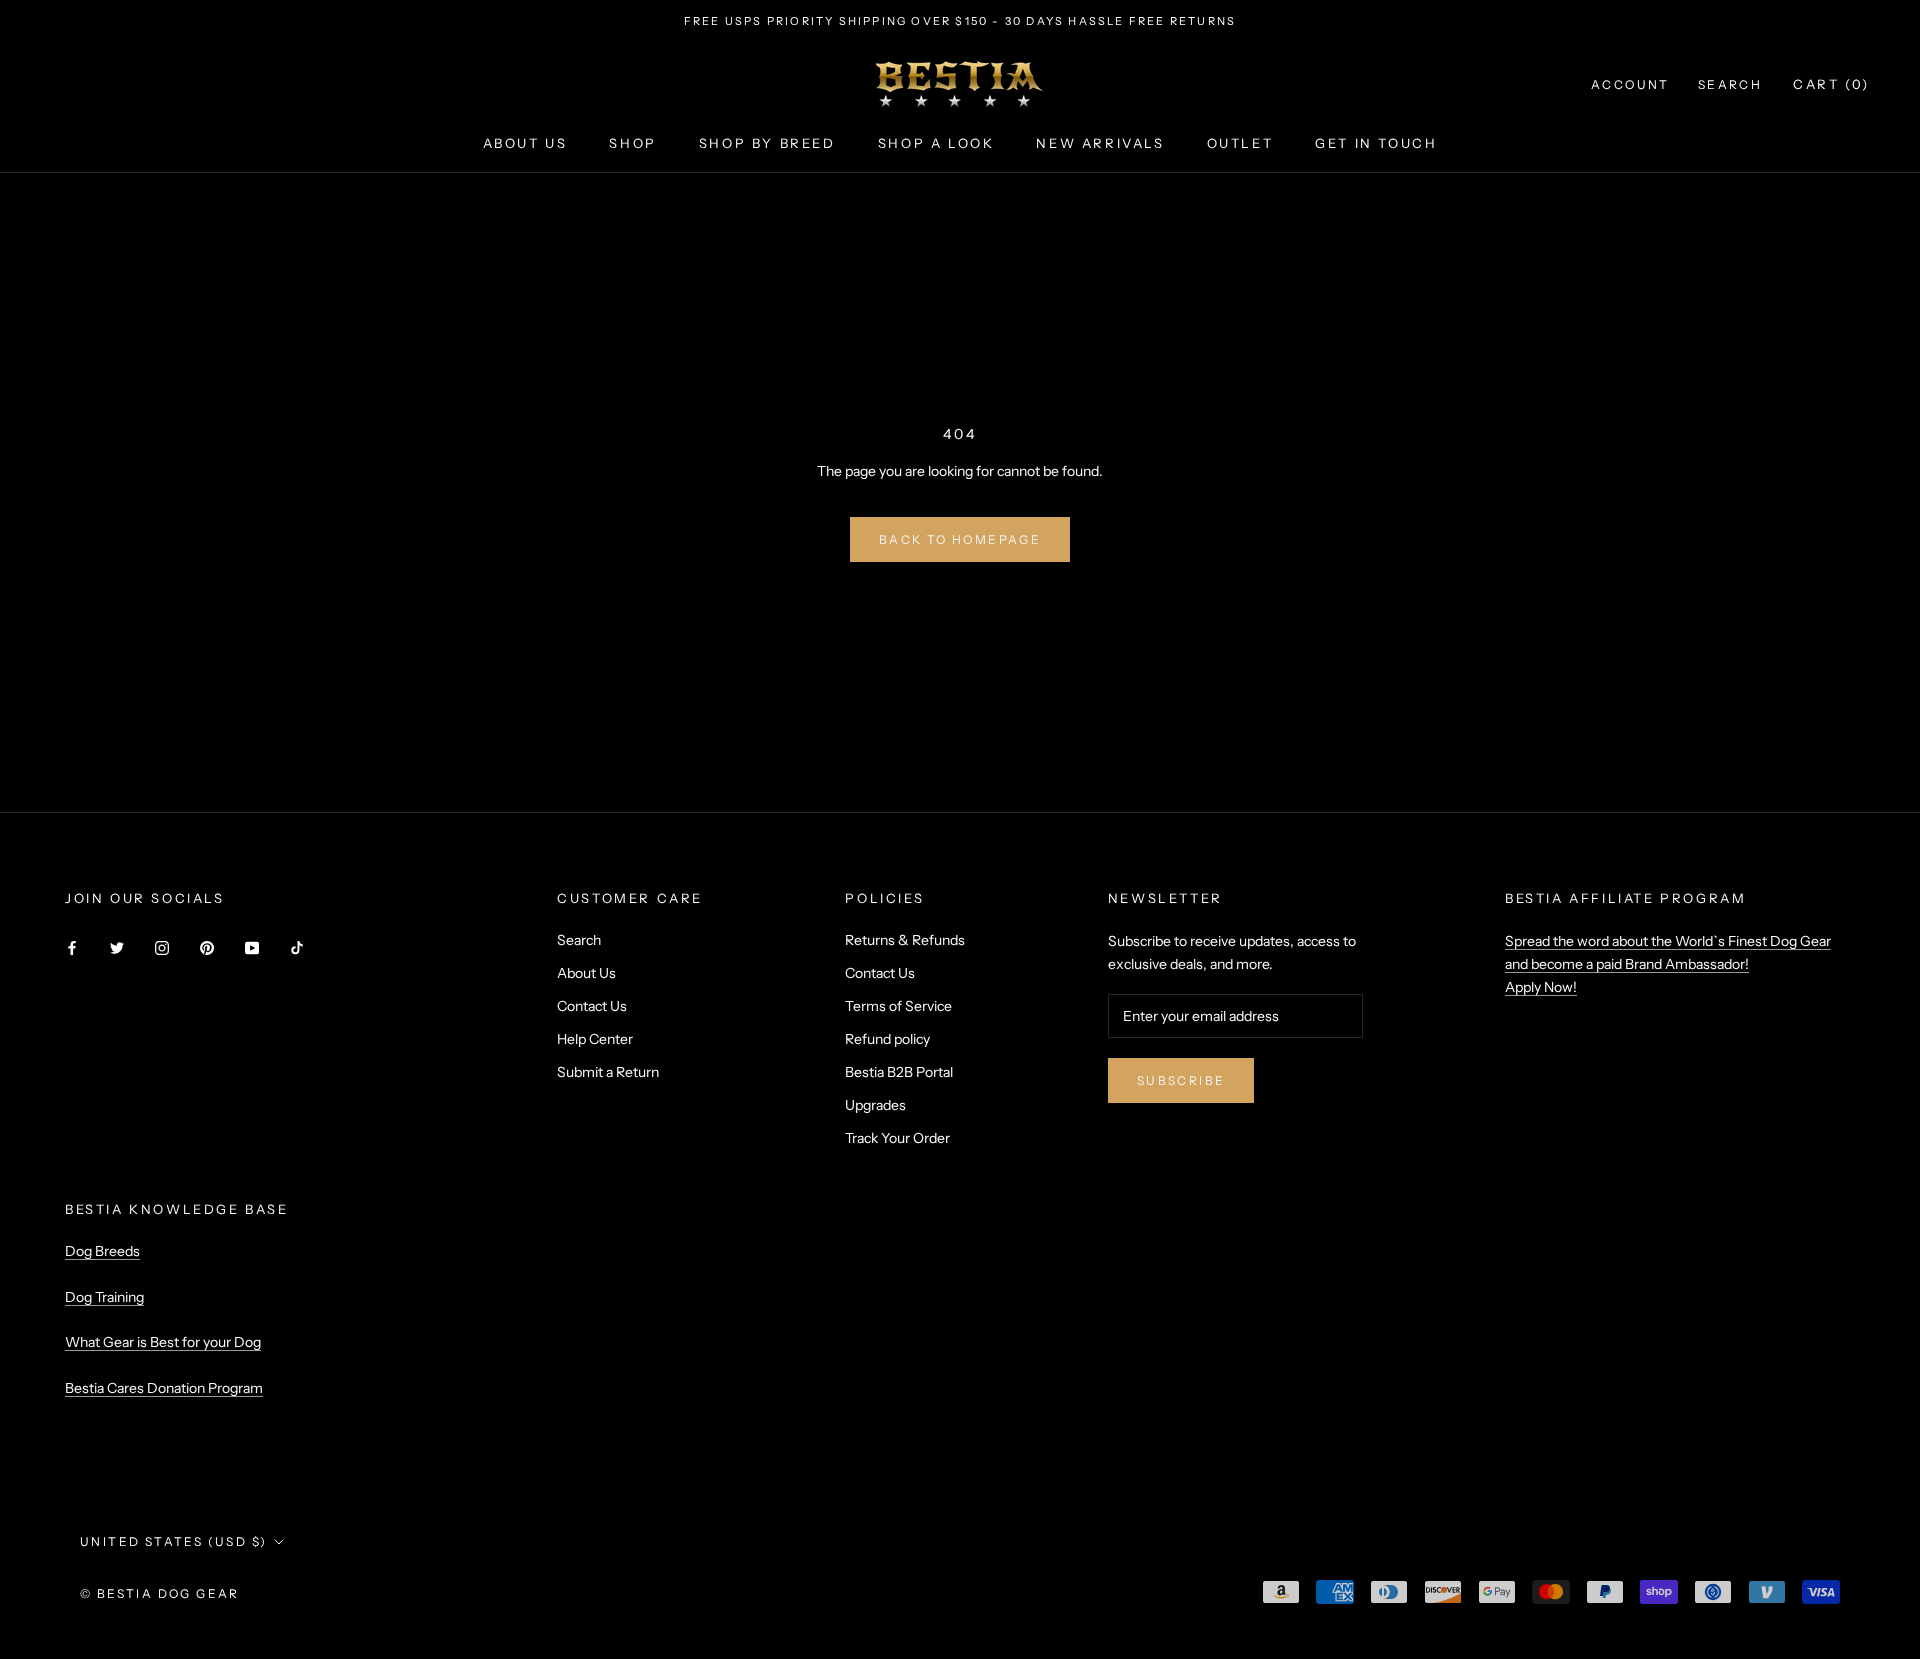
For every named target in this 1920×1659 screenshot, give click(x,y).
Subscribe (1181, 1080)
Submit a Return (608, 1072)
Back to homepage (960, 539)
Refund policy (887, 1039)
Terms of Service (898, 1006)
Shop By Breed (767, 143)
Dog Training (104, 1297)
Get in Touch (1376, 143)
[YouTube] (252, 947)
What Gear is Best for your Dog (163, 1342)
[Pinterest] (207, 947)
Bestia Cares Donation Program (164, 1388)
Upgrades (875, 1105)
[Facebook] (72, 947)
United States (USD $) (173, 1541)
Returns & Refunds (905, 940)
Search (1730, 84)
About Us (586, 973)
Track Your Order (897, 1138)
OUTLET (1240, 143)
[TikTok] (297, 947)
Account (1630, 84)
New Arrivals (1100, 143)
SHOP (632, 143)
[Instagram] (162, 947)
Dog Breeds (102, 1251)
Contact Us (592, 1006)
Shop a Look (936, 143)
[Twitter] (117, 947)
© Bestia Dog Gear (160, 1593)
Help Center (595, 1039)
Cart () (1831, 84)
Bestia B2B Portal (899, 1072)
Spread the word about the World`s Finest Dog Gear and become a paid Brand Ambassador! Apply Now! (1668, 964)
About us (525, 143)
